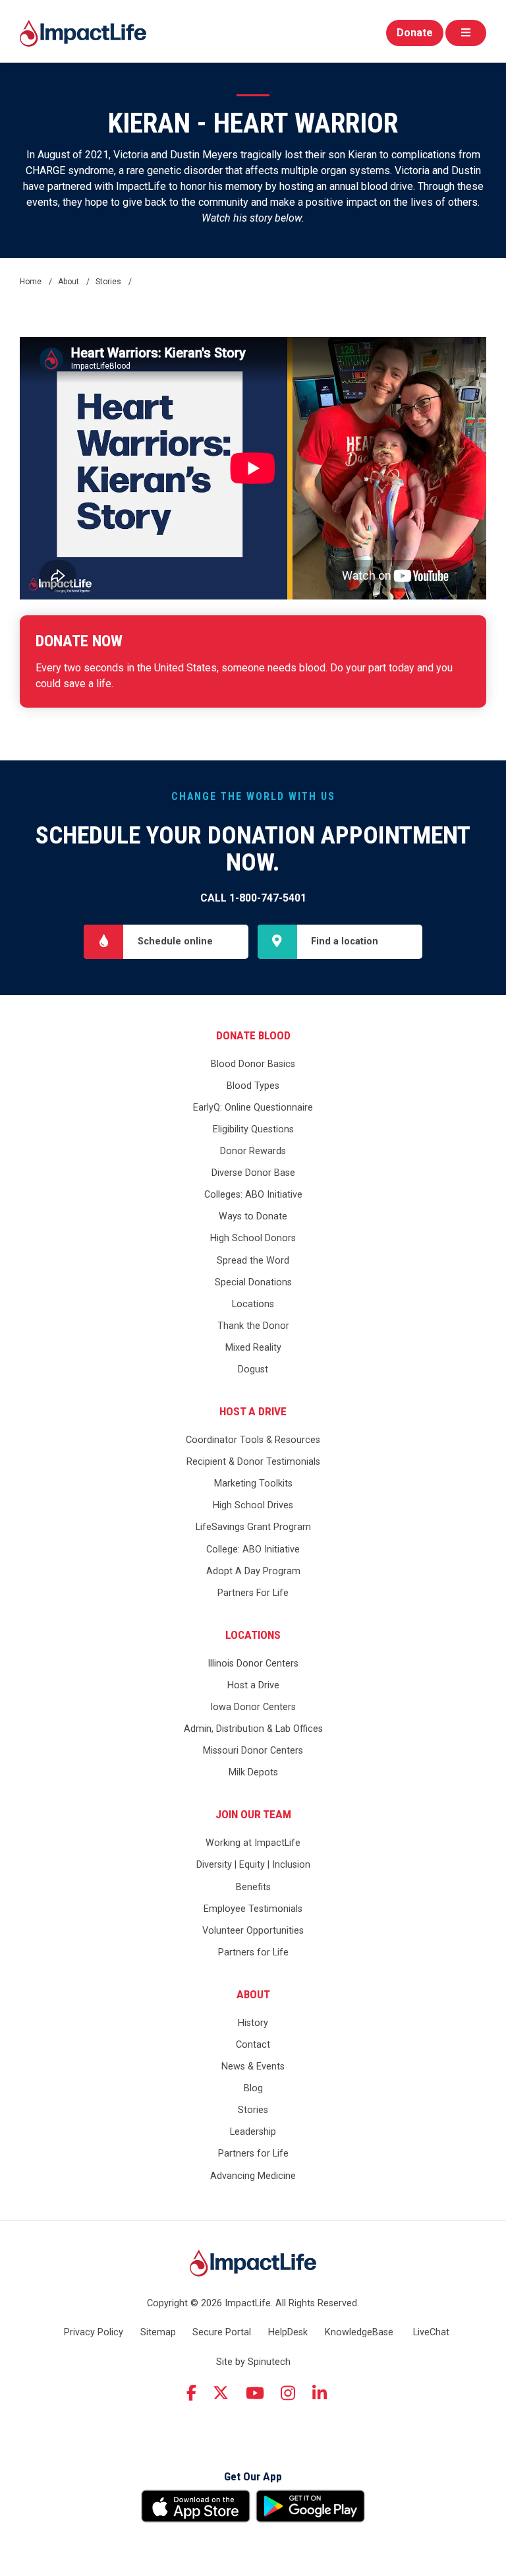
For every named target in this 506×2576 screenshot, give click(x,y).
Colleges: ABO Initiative (253, 1195)
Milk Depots (253, 1772)
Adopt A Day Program (253, 1571)
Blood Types (253, 1086)
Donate (415, 33)
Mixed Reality (253, 1348)
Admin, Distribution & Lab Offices (253, 1729)
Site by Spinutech (253, 2362)
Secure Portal (222, 2332)
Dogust (253, 1369)
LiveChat (431, 2332)
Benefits (253, 1887)
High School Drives (253, 1505)
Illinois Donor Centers (253, 1664)
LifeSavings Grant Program (253, 1527)
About (253, 1994)
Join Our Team (253, 1814)
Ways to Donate (253, 1216)
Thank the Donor (253, 1326)
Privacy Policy (94, 2332)
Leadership (253, 2132)
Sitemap (158, 2332)
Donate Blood (253, 1035)
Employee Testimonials (253, 1909)
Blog (253, 2088)
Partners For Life (253, 1593)
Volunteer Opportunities (253, 1931)
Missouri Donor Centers (253, 1751)
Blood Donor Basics (253, 1064)
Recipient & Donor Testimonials (253, 1462)
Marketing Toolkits (253, 1484)
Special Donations (253, 1282)
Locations (253, 1304)
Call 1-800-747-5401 (253, 898)
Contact (253, 2045)
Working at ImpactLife (253, 1843)
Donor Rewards (253, 1151)
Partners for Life (253, 1952)
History (253, 2023)
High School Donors (253, 1238)
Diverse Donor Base (253, 1173)
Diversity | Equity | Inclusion (253, 1865)
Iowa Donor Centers (253, 1707)
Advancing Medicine (253, 2176)
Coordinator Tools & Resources (253, 1440)
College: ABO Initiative (253, 1549)
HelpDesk (288, 2332)
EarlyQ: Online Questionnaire (253, 1108)
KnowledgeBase (359, 2332)
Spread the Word (253, 1261)
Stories (253, 2110)
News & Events (253, 2067)
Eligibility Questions (253, 1129)
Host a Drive (253, 1411)
